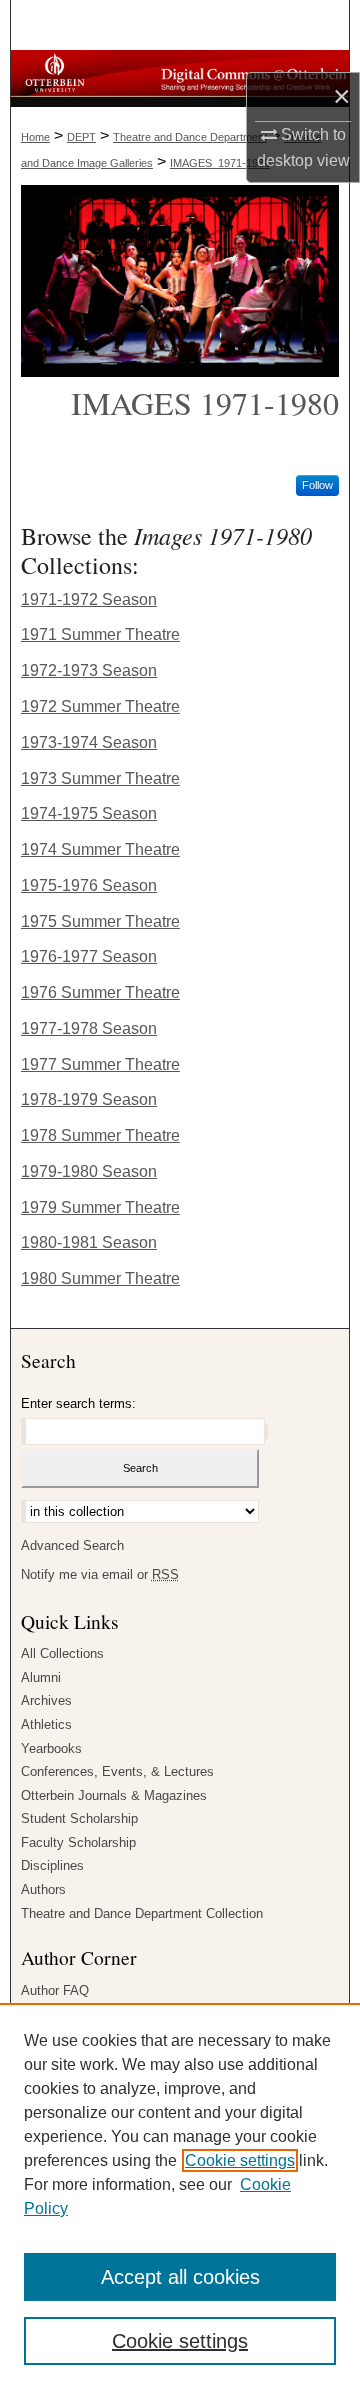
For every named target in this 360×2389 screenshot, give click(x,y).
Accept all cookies (180, 2277)
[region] (180, 2196)
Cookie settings (240, 2160)
